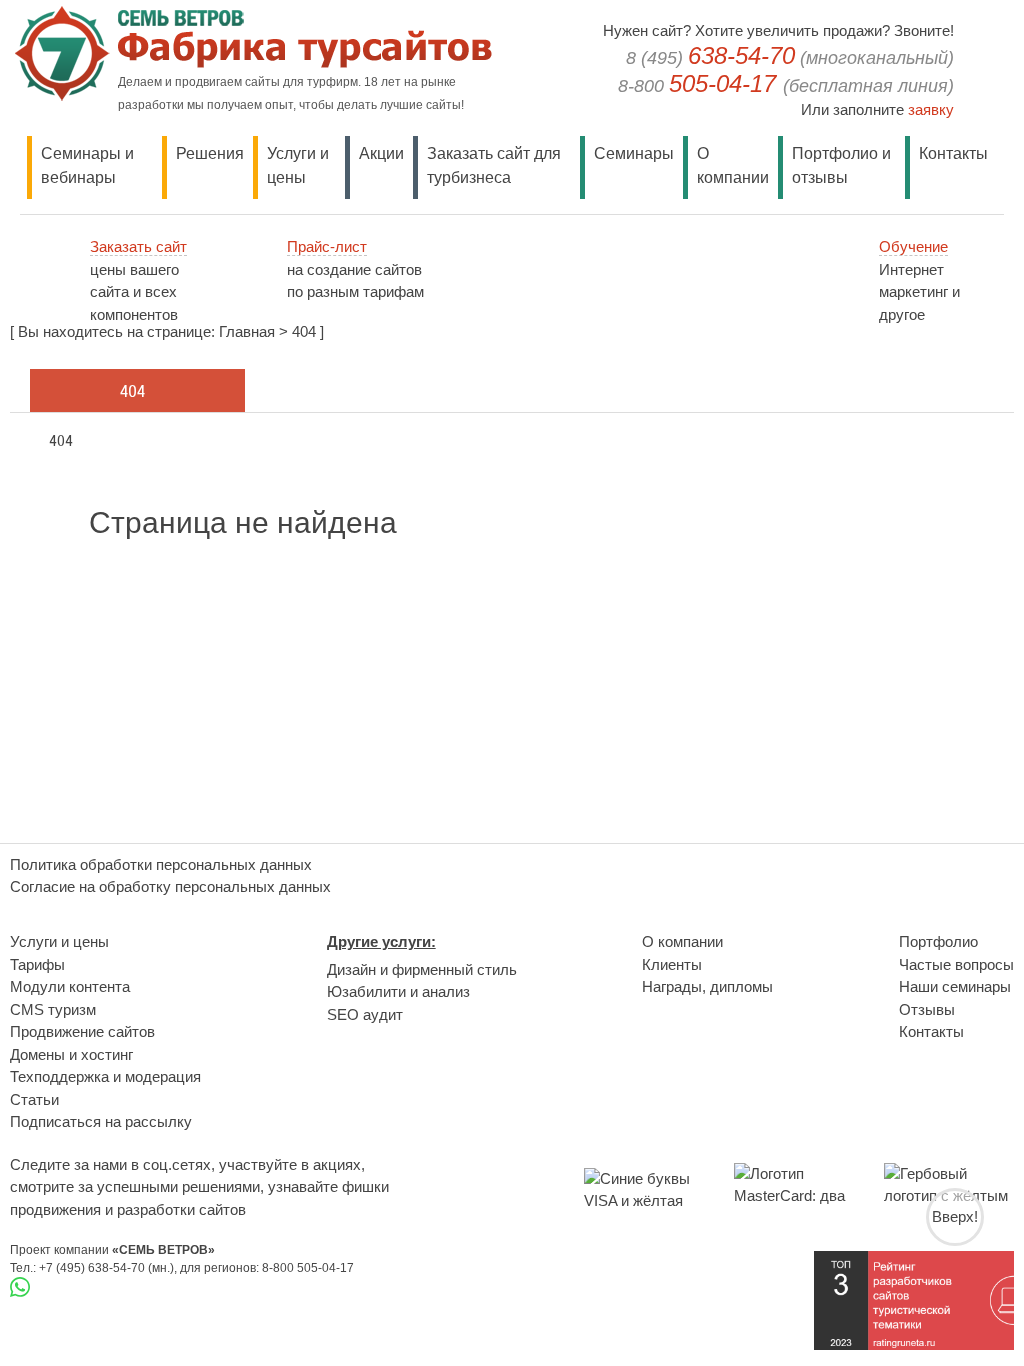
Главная (247, 331)
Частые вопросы (956, 964)
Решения (210, 153)
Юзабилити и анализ (398, 991)
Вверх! (955, 1216)
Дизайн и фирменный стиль (422, 969)
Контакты (953, 153)
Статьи (34, 1099)
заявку (931, 109)
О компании (682, 941)
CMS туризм (53, 1009)
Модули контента (70, 986)
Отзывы (927, 1009)
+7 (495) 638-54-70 (92, 1268)
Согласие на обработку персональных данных (170, 886)
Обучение (913, 246)
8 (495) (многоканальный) (790, 58)
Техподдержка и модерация (105, 1076)
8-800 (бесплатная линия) (786, 86)
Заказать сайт (138, 246)
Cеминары (634, 153)
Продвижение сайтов (82, 1031)
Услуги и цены (59, 941)
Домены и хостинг (71, 1054)
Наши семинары (955, 986)
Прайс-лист (327, 246)
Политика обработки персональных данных (161, 864)
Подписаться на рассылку (101, 1121)
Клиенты (672, 964)
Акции (381, 153)
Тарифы (37, 964)
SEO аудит (365, 1014)
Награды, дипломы (707, 986)
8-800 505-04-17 (308, 1268)
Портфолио (938, 941)
